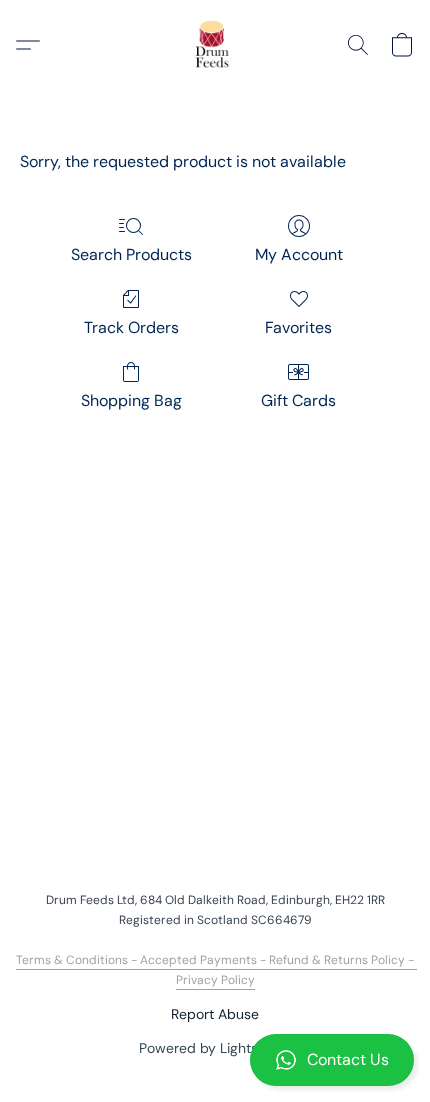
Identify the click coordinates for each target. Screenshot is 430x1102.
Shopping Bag (131, 400)
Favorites (298, 327)
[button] (215, 1060)
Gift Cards (298, 400)
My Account (299, 254)
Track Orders (131, 327)
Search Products (131, 254)
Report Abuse (215, 1014)
